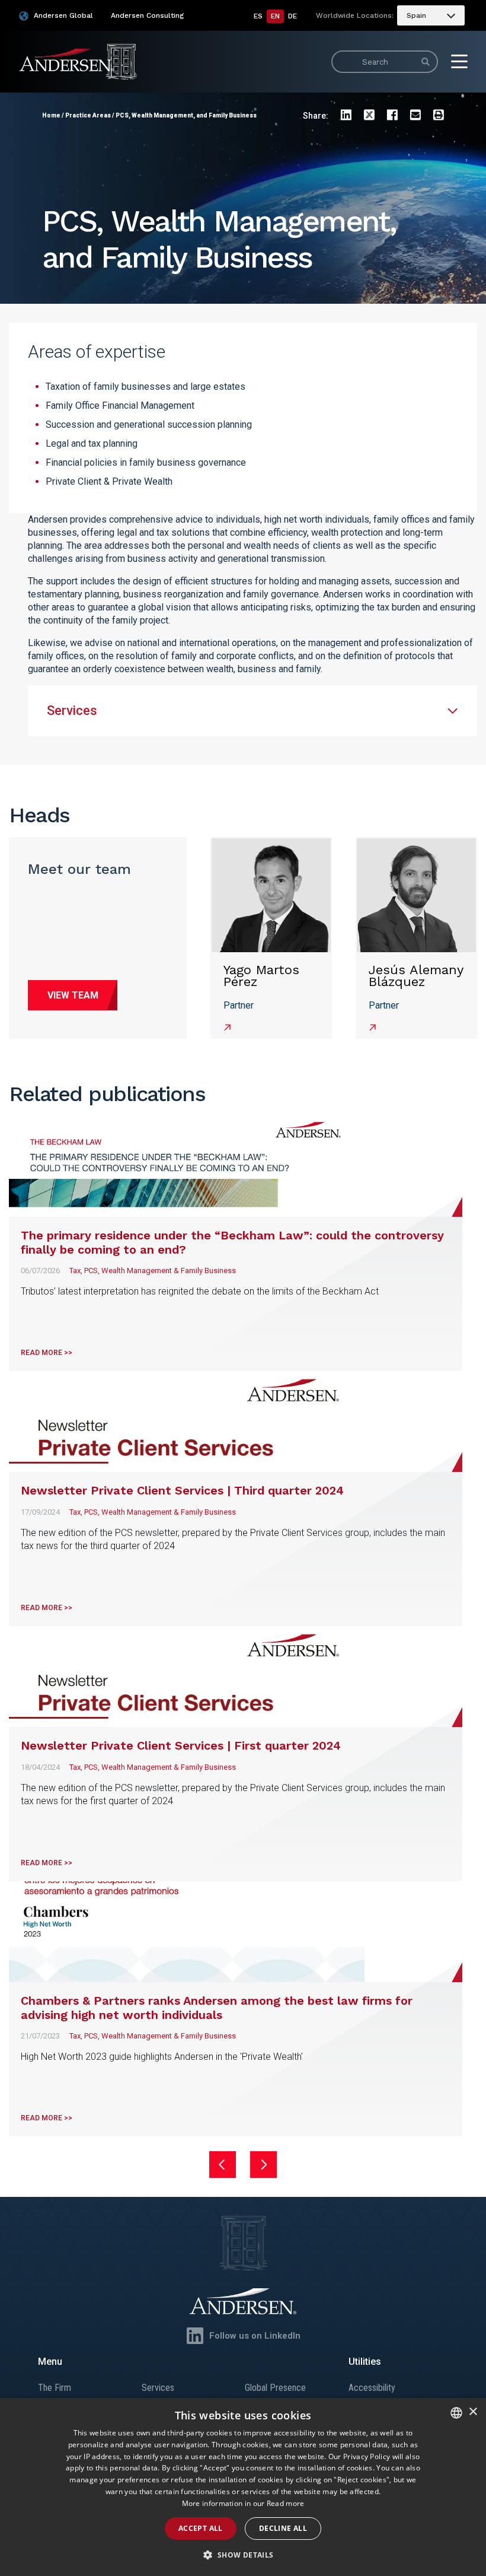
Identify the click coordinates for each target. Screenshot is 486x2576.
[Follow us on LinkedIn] (195, 2336)
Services (158, 2388)
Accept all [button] (201, 2528)
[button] (243, 2555)
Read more (286, 2503)
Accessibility (372, 2388)
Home (51, 115)
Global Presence (275, 2388)
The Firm (55, 2388)
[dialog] (243, 2487)
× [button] (473, 2412)
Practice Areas (88, 115)
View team (73, 995)
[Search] (426, 62)
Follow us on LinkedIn (255, 2336)
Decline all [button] (283, 2528)
